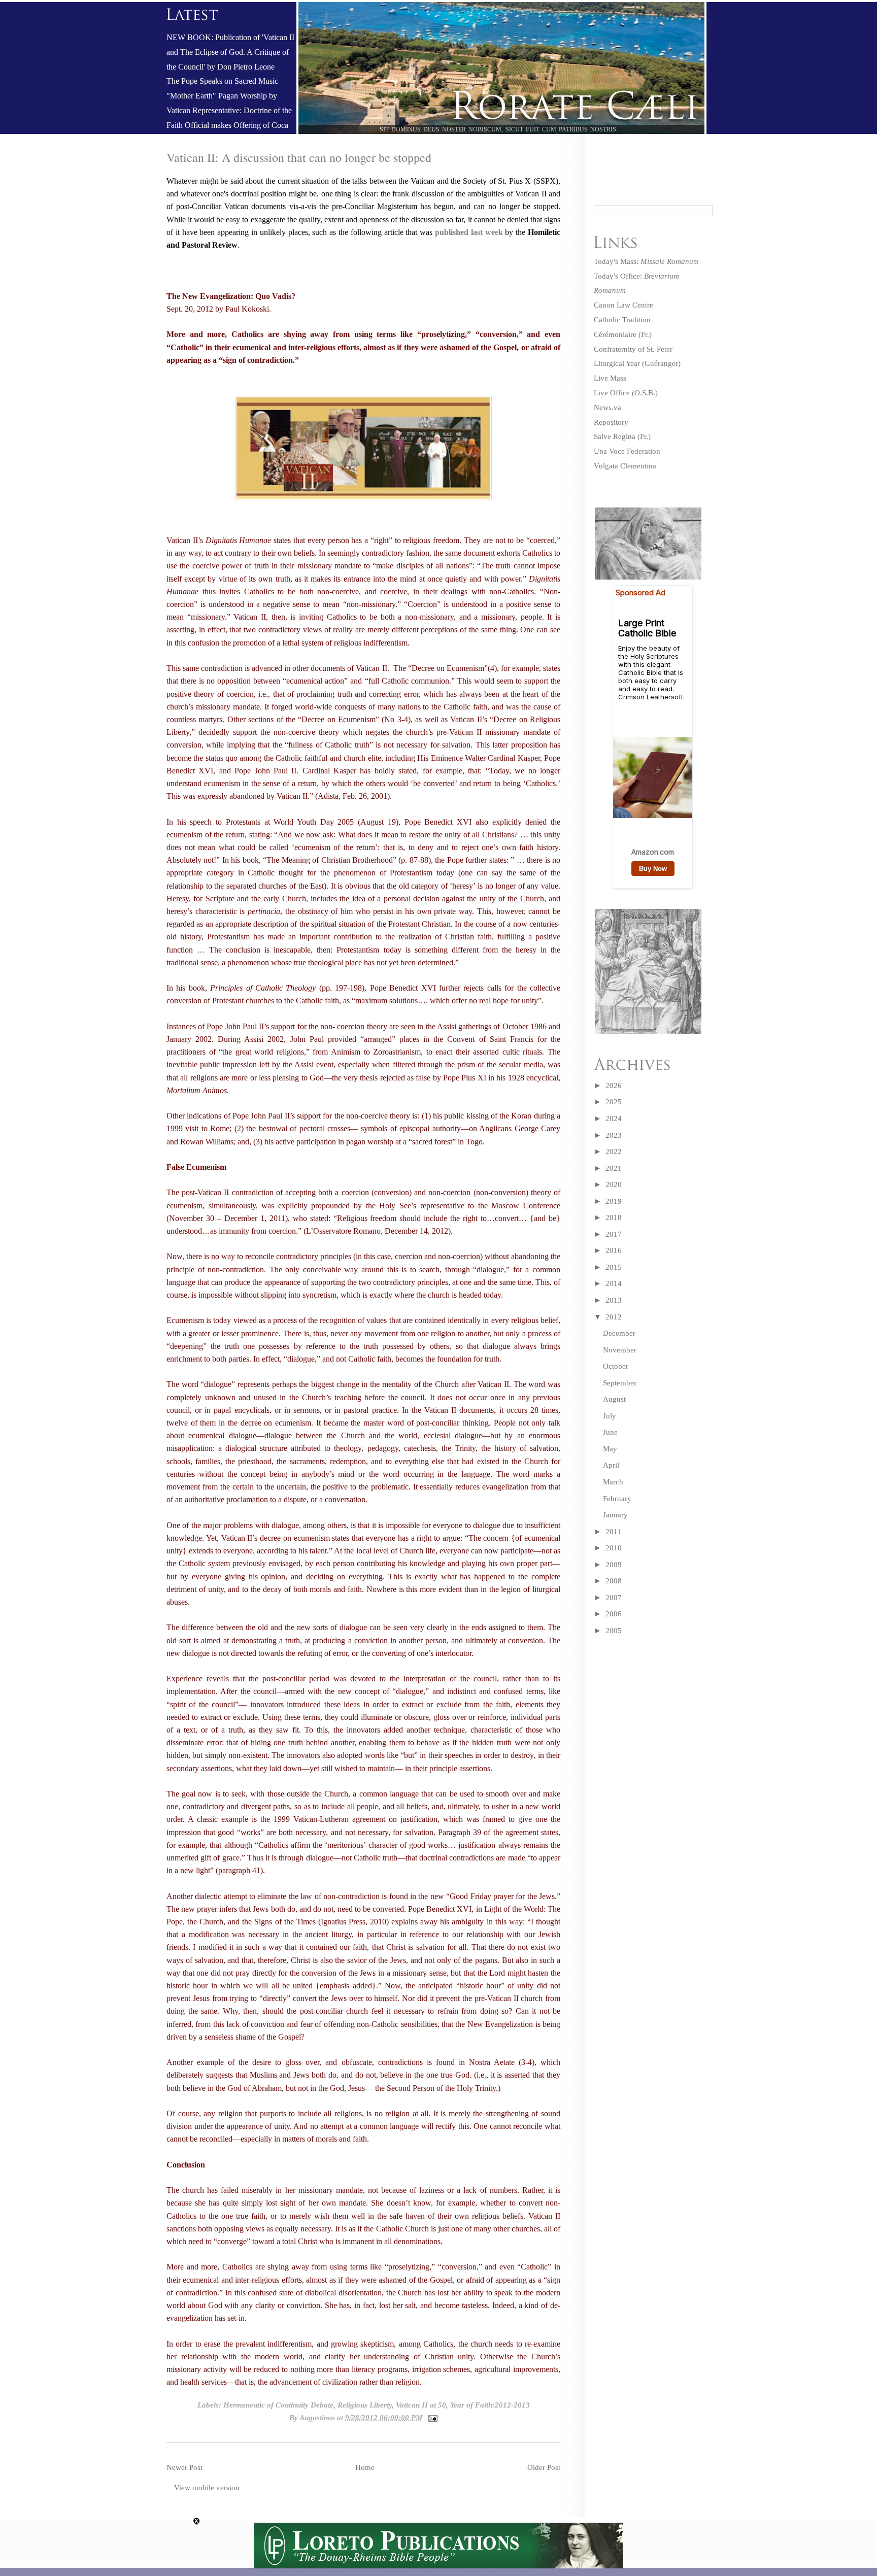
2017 (614, 1234)
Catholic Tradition (622, 320)
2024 (614, 1118)
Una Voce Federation (627, 451)
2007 (614, 1598)
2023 (614, 1135)
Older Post (544, 2467)
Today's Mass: (646, 261)
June (610, 1432)
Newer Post (184, 2467)
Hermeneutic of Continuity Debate (278, 2405)
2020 (614, 1184)
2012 (614, 1317)
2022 (614, 1151)
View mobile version (207, 2488)
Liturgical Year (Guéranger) (637, 363)
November (620, 1350)
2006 (614, 1614)
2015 (614, 1267)
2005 (614, 1631)
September (620, 1383)
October (616, 1366)
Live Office (612, 393)
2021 (614, 1168)
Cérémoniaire (615, 334)
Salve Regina (615, 436)
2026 (614, 1086)
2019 (614, 1201)
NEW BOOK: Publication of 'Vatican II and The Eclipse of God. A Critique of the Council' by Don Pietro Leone (230, 52)
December (619, 1333)
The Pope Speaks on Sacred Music (222, 81)
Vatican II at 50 (421, 2405)
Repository (611, 422)
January (615, 1515)
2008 (614, 1581)
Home (365, 2467)
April (611, 1465)
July (610, 1416)
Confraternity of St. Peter (633, 349)
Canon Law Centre (623, 305)
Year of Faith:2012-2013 (490, 2405)
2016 (614, 1250)
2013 (614, 1300)
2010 (614, 1548)
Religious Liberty (365, 2405)
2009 (614, 1565)
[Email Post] (431, 2418)
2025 (614, 1102)
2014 (614, 1283)
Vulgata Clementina (625, 466)
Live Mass (610, 378)
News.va (608, 408)
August (614, 1399)
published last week (469, 232)
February (617, 1499)
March (613, 1482)
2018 (614, 1217)
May (610, 1449)
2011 (614, 1532)
